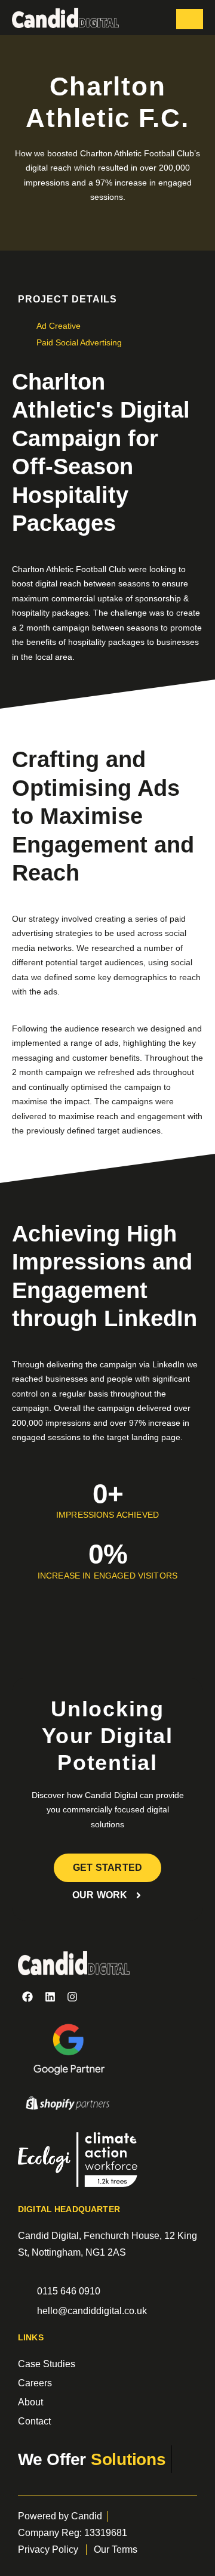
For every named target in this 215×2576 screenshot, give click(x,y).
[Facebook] (27, 1997)
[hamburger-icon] (190, 19)
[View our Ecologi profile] (78, 2162)
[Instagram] (72, 1997)
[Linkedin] (50, 1997)
